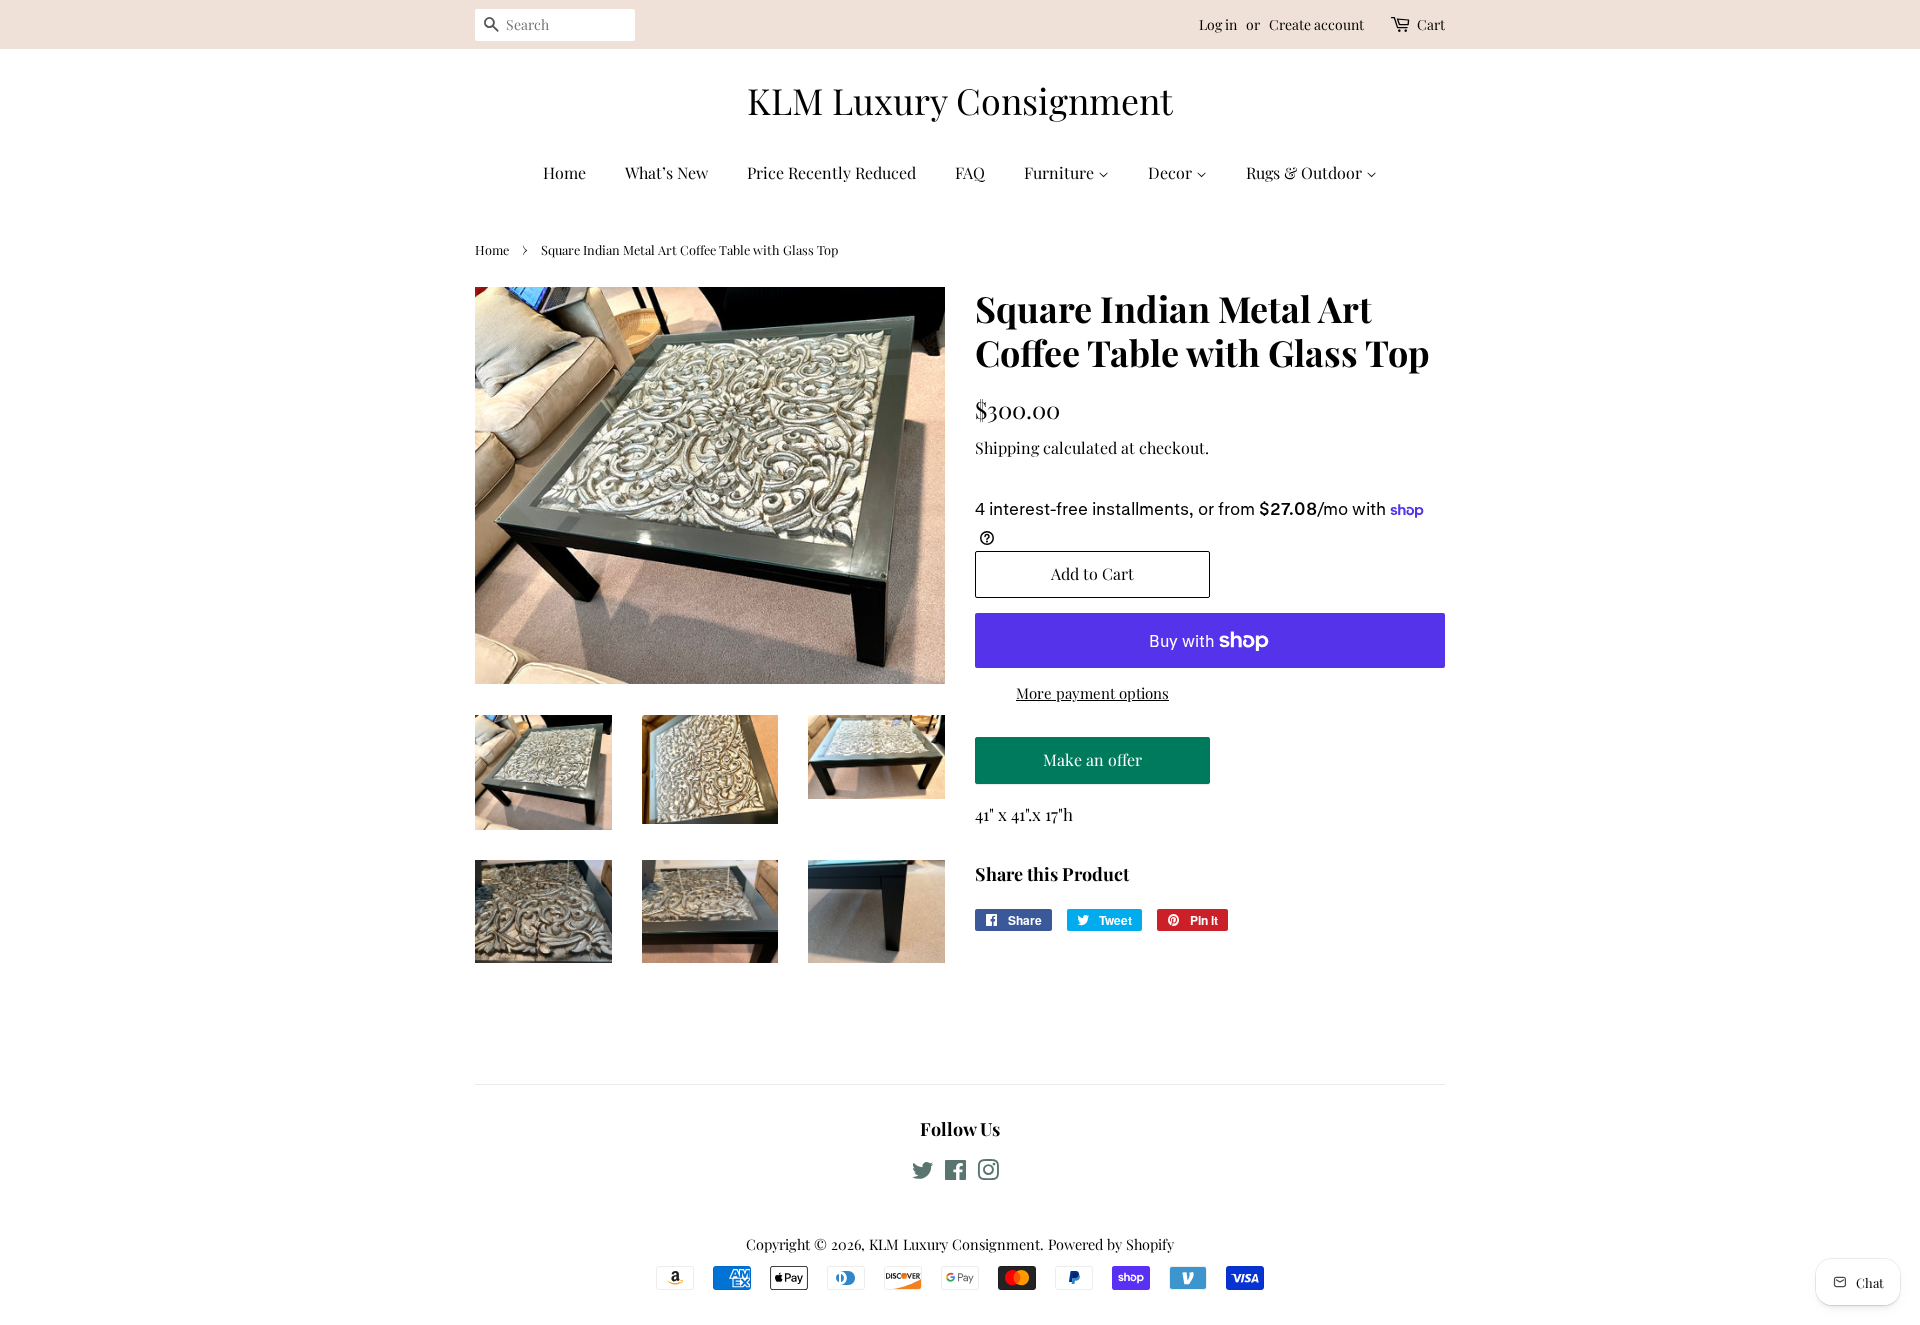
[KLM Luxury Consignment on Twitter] (923, 1173)
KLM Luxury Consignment (960, 100)
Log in (1218, 24)
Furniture (1061, 172)
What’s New (666, 172)
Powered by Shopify (1111, 1244)
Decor (1172, 172)
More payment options (1092, 693)
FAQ (970, 172)
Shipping (1007, 447)
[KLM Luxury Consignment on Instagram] (988, 1173)
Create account (1316, 24)
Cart (1431, 24)
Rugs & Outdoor (1306, 172)
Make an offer (1093, 766)
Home (564, 172)
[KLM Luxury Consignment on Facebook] (955, 1173)
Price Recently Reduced (831, 172)
